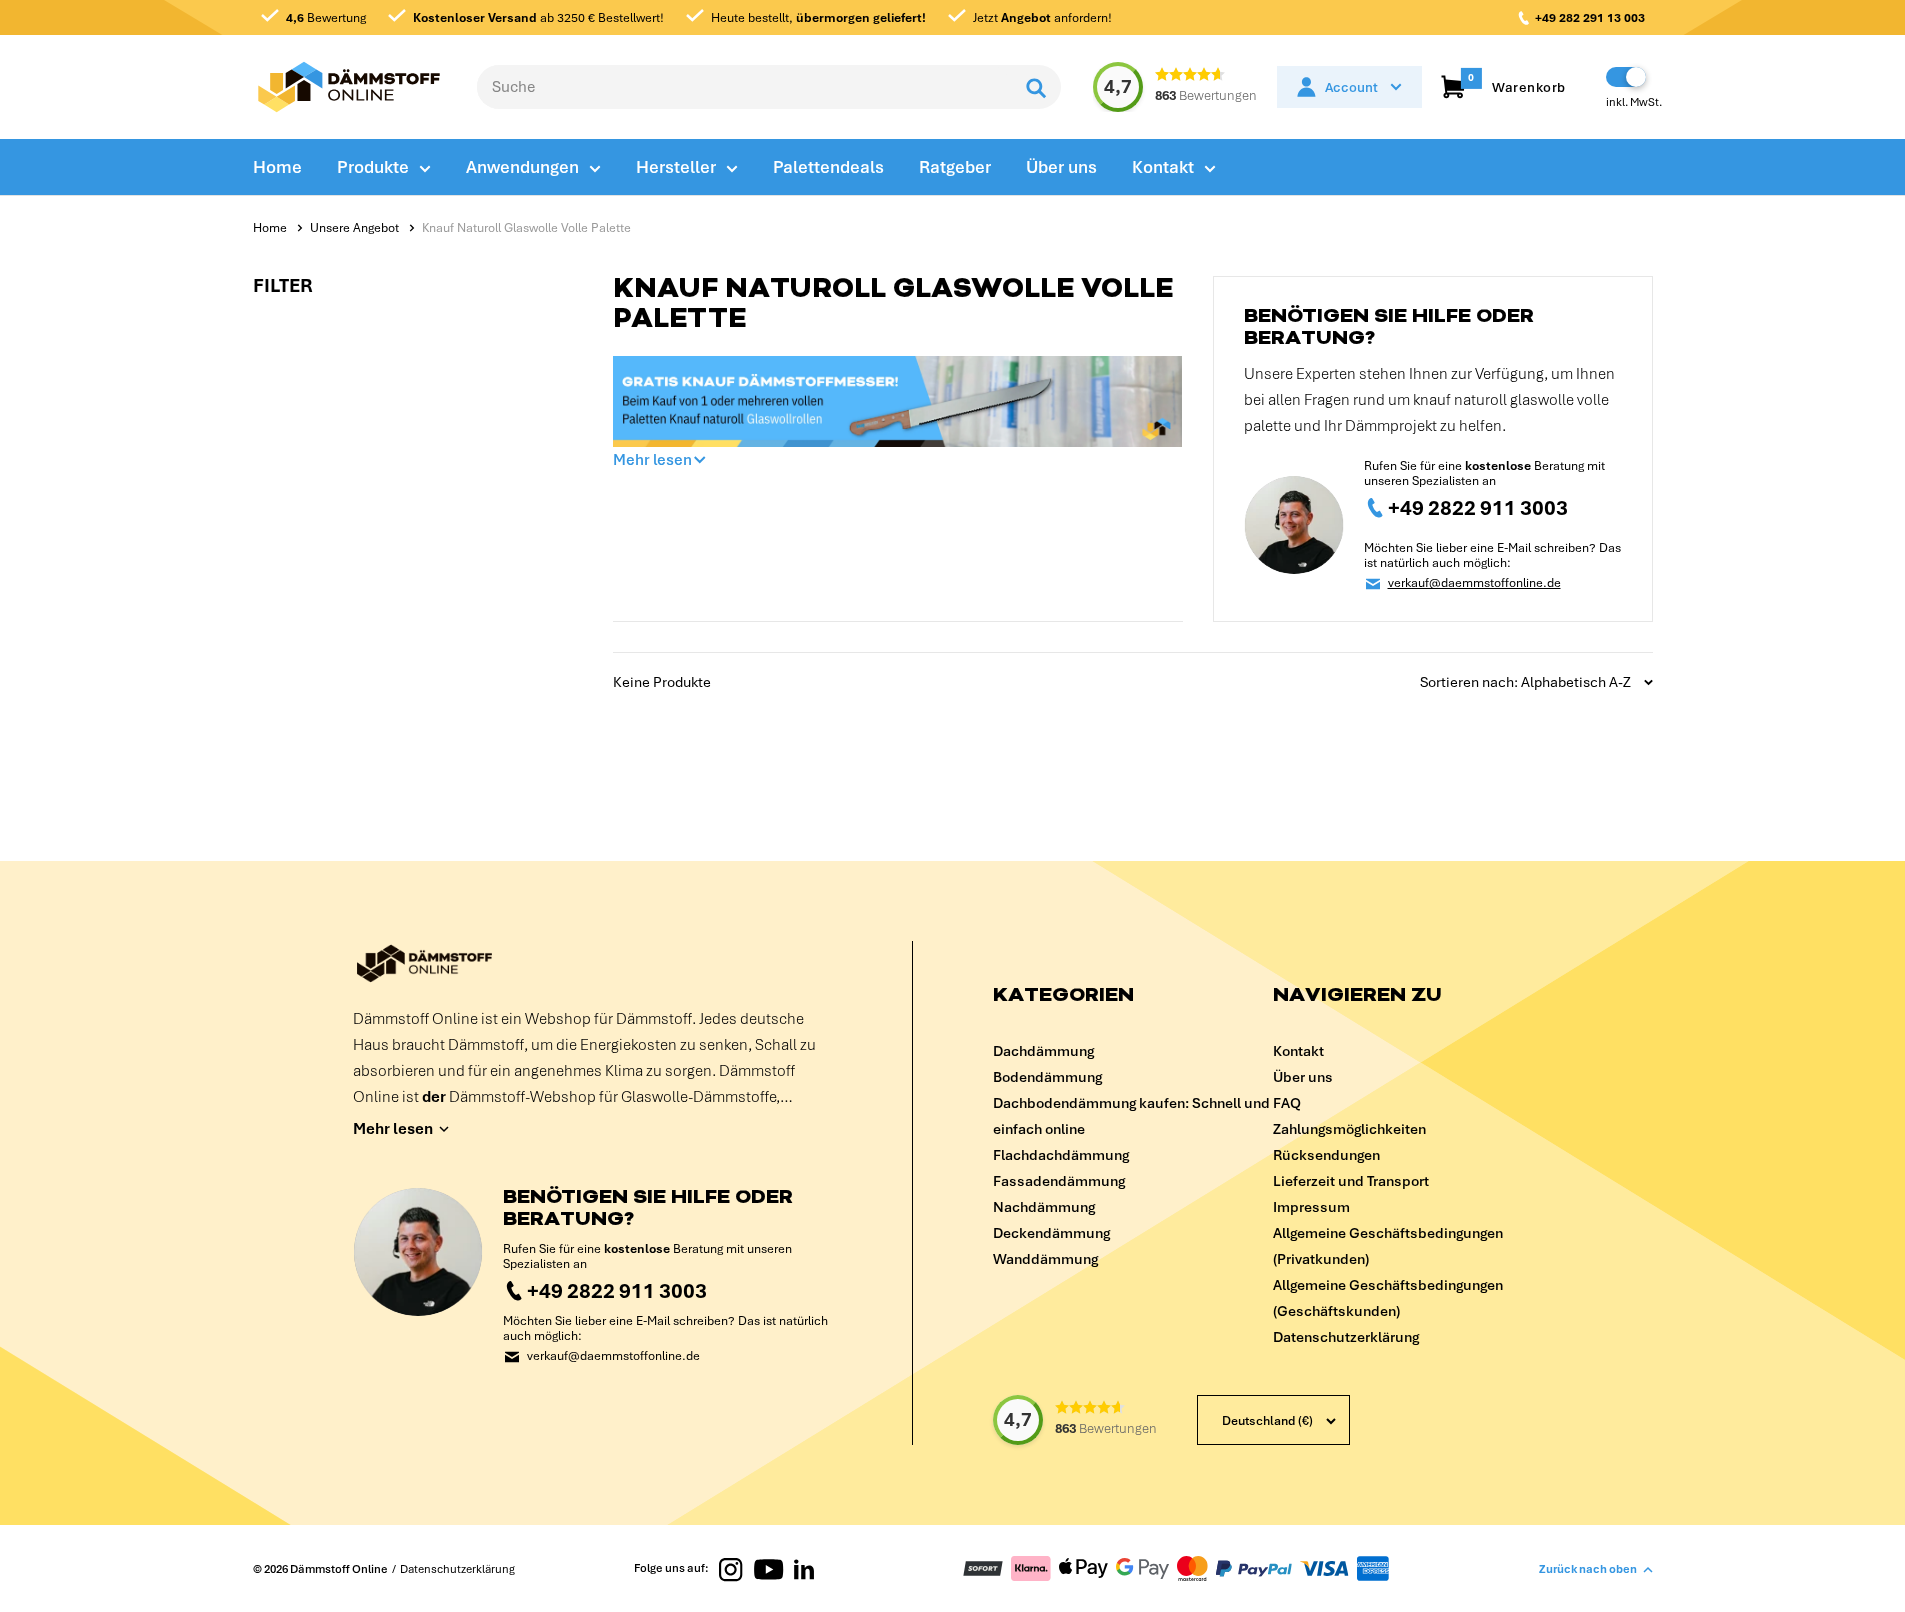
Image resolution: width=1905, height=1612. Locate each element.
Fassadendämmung (1059, 1181)
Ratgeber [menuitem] (955, 167)
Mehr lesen (652, 460)
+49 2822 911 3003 (1478, 507)
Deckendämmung (1051, 1233)
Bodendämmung (1047, 1077)
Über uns (1303, 1077)
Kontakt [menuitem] (1163, 167)
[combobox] (744, 87)
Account (1351, 87)
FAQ (1287, 1103)
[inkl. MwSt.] (1626, 77)
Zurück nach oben (1588, 1569)
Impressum (1311, 1207)
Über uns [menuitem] (1061, 167)
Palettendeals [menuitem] (828, 167)
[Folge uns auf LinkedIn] (804, 1568)
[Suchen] (1036, 87)
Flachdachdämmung (1061, 1155)
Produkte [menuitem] (373, 167)
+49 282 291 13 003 (1590, 18)
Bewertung (326, 18)
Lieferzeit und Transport (1351, 1181)
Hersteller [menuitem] (676, 167)
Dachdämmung (1043, 1051)
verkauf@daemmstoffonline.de (1474, 583)
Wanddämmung (1045, 1259)
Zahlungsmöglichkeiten (1349, 1129)
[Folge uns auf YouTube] (768, 1568)
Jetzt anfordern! (1041, 18)
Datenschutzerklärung (1346, 1337)
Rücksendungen (1326, 1155)
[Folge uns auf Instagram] (731, 1568)
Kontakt (1298, 1051)
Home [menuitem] (277, 167)
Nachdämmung (1044, 1207)
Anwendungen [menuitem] (522, 167)
